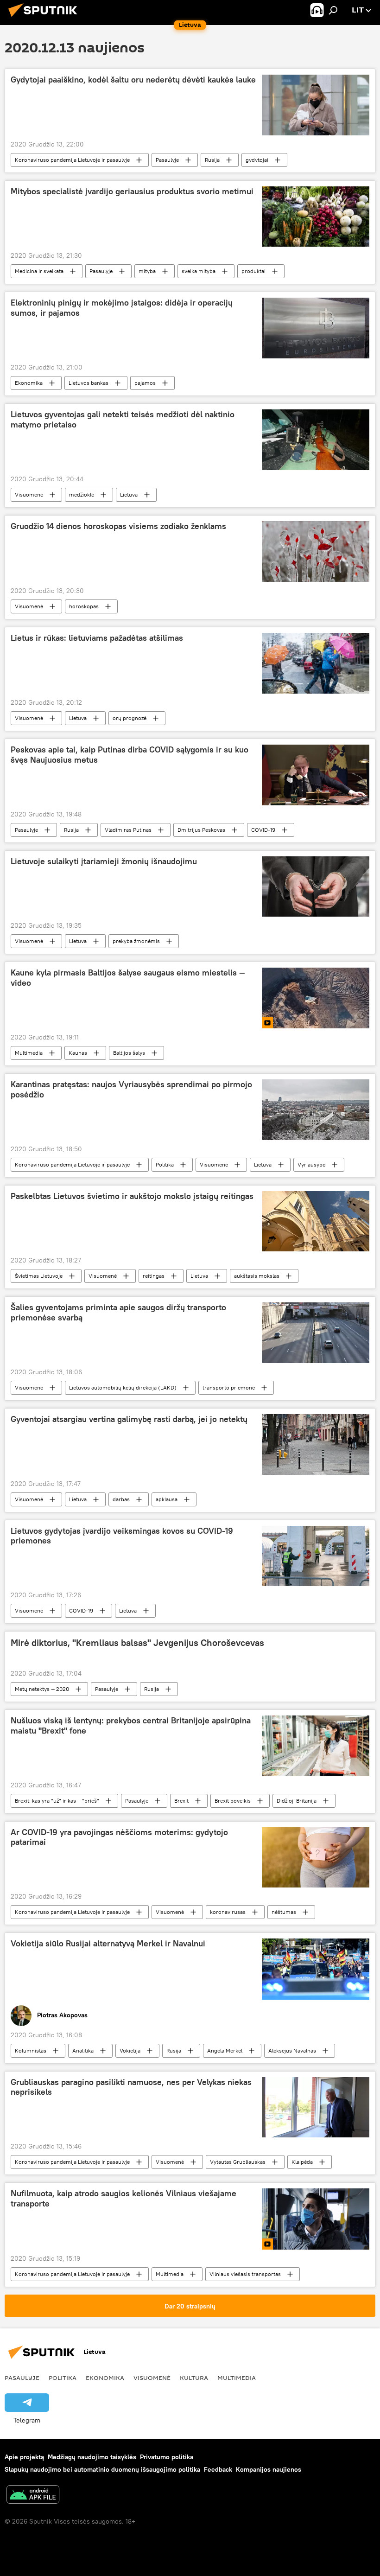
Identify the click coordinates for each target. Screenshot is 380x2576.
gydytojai (257, 160)
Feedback (218, 2469)
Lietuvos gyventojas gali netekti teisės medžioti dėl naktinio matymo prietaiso (123, 420)
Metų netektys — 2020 (42, 1689)
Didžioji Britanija (297, 1801)
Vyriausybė (311, 1164)
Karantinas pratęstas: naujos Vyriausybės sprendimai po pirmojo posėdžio (131, 1090)
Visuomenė (29, 494)
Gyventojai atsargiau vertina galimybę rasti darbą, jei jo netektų (129, 1419)
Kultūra (194, 2378)
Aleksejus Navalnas (292, 2050)
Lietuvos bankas (89, 383)
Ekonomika (29, 383)
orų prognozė (130, 718)
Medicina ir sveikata (39, 271)
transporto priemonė (229, 1387)
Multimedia (29, 1053)
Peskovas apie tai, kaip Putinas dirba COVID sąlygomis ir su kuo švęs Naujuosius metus (130, 755)
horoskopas (84, 606)
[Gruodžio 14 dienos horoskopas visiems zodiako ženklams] (316, 552)
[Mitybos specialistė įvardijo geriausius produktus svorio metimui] (316, 217)
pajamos (145, 383)
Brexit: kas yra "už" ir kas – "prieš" (57, 1801)
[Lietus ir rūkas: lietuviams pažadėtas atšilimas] (316, 663)
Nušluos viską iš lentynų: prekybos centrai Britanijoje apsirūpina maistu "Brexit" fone (131, 1726)
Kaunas (78, 1053)
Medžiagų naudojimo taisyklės (92, 2457)
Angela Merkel (225, 2050)
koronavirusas (228, 1912)
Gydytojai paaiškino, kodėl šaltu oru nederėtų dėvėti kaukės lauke (133, 80)
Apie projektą (24, 2457)
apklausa (167, 1499)
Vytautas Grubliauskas (238, 2162)
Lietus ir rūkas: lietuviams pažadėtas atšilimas (97, 638)
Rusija (212, 160)
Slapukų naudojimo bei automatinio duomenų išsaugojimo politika (102, 2469)
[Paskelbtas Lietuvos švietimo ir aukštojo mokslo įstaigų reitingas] (316, 1221)
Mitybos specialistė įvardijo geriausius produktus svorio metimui (132, 191)
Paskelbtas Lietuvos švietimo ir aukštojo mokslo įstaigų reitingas (132, 1196)
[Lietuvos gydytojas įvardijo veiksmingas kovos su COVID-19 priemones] (316, 1556)
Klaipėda (302, 2162)
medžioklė (82, 494)
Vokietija (130, 2050)
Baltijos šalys (129, 1053)
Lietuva (129, 494)
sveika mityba (199, 271)
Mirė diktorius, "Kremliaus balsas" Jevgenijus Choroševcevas (137, 1643)
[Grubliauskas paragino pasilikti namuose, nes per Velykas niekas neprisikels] (316, 2107)
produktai (253, 271)
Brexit (181, 1801)
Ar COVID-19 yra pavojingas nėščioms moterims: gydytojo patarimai (119, 1837)
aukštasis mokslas (257, 1276)
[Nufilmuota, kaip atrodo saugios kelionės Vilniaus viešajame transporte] (316, 2219)
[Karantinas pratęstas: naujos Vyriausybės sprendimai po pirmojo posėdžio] (316, 1109)
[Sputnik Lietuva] (45, 18)
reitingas (154, 1276)
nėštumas (284, 1912)
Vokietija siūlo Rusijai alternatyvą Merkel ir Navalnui (108, 1944)
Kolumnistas (31, 2050)
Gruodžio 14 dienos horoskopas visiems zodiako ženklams (118, 526)
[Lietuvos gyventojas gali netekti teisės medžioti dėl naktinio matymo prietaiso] (316, 440)
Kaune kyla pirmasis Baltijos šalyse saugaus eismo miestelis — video (128, 978)
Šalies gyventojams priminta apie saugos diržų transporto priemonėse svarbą (118, 1313)
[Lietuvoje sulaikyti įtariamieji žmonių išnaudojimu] (316, 886)
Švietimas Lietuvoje (39, 1276)
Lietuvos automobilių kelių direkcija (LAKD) (123, 1387)
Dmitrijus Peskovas (201, 830)
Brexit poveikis (233, 1801)
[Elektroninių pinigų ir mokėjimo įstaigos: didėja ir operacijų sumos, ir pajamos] (316, 328)
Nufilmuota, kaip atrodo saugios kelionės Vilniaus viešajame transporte (123, 2199)
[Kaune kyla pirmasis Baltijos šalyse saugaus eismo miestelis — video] (316, 998)
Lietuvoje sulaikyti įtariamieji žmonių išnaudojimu (104, 861)
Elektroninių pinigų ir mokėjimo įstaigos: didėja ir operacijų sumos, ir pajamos (122, 308)
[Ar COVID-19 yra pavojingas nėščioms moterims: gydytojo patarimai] (316, 1857)
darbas (121, 1499)
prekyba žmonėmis (136, 941)
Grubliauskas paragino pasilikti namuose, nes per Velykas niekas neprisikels (131, 2087)
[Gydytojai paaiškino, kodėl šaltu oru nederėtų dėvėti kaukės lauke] (316, 105)
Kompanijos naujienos (269, 2469)
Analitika (83, 2050)
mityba (147, 271)
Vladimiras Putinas (128, 830)
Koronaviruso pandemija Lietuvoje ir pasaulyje (72, 160)
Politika (165, 1164)
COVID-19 (263, 830)
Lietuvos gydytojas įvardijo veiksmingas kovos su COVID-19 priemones (122, 1536)
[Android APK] (33, 2496)
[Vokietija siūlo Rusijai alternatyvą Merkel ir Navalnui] (316, 1969)
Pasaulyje (167, 160)
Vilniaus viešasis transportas (245, 2274)
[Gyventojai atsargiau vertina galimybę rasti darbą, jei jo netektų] (316, 1444)
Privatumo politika (167, 2457)
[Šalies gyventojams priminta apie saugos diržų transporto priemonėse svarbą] (316, 1333)
